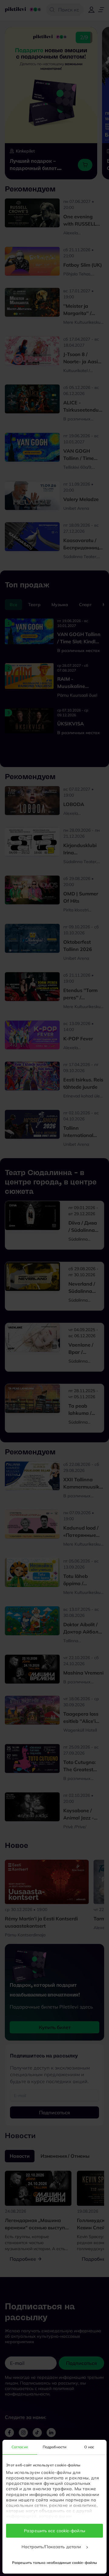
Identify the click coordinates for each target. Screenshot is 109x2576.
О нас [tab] (89, 2447)
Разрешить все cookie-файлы (54, 2531)
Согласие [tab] (20, 2447)
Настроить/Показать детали (52, 2547)
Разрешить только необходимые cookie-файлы (54, 2563)
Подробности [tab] (54, 2447)
